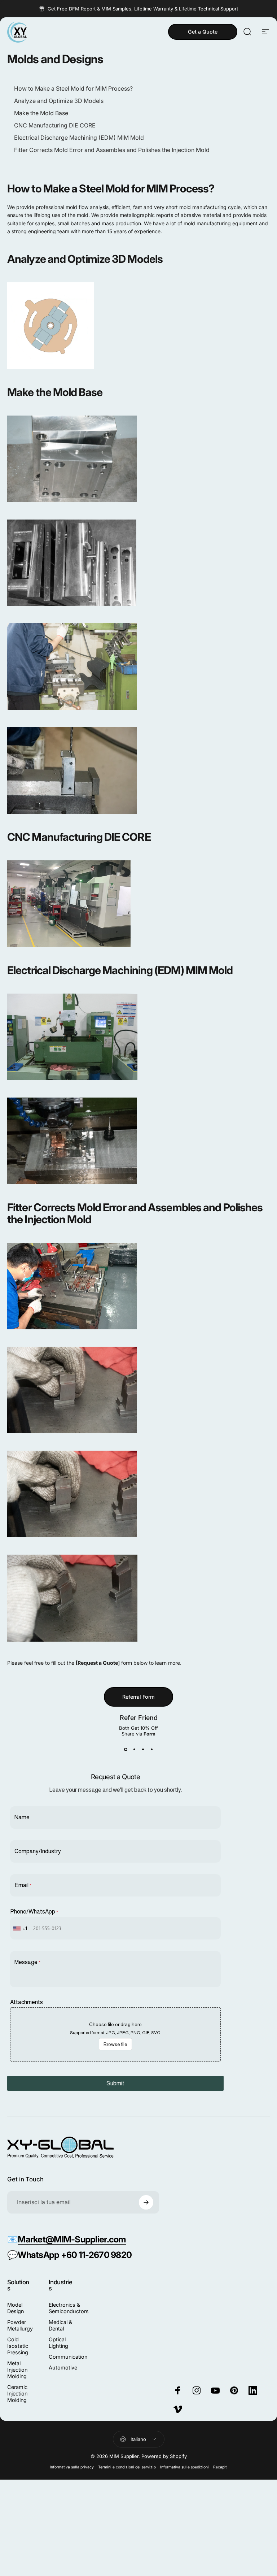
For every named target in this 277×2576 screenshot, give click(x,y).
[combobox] (21, 1928)
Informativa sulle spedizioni (184, 2467)
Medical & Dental (60, 2325)
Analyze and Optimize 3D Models (59, 101)
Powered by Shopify (164, 2456)
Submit (115, 2083)
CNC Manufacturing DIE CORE (55, 125)
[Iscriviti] (146, 2202)
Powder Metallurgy (20, 2325)
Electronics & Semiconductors (69, 2308)
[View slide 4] (151, 1750)
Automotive (63, 2368)
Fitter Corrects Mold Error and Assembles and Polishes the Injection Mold (112, 150)
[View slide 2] (134, 1750)
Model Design (16, 2308)
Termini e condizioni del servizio (127, 2467)
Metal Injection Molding (17, 2370)
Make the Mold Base (41, 113)
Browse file (115, 2044)
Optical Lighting (58, 2343)
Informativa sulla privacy (72, 2467)
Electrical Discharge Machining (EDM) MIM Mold (79, 138)
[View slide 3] (143, 1750)
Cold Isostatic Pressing (18, 2346)
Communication (68, 2357)
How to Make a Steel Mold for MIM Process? (73, 88)
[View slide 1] (126, 1750)
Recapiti (220, 2467)
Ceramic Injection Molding (17, 2393)
